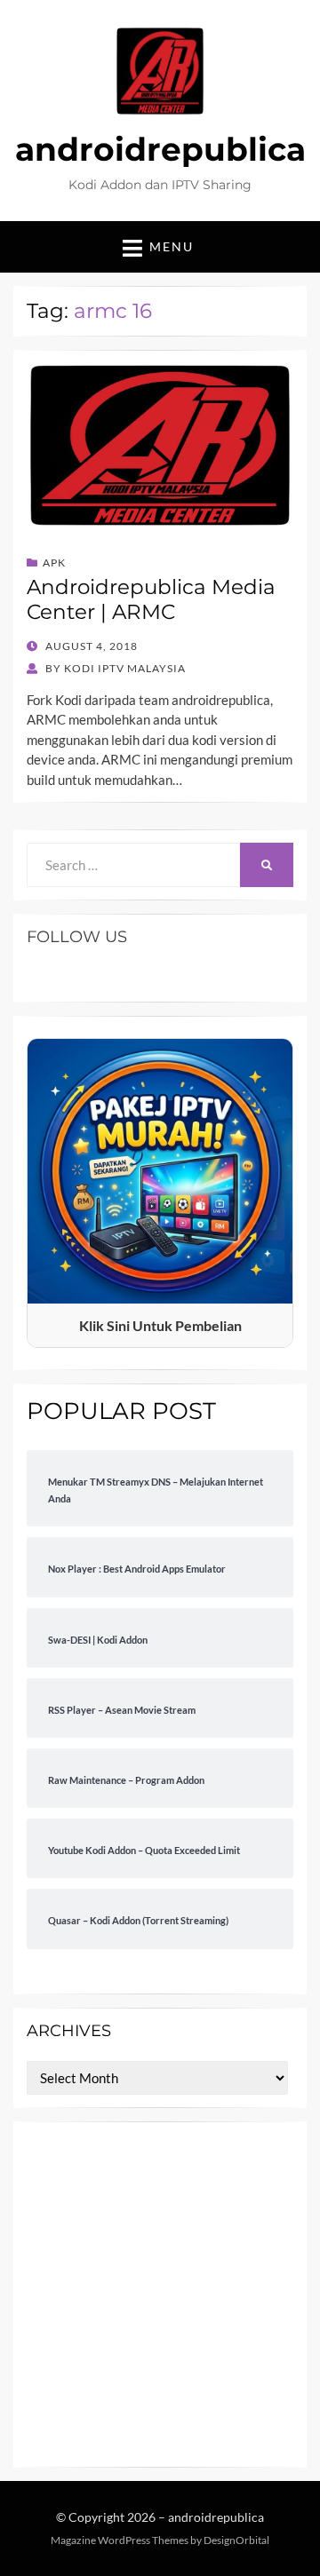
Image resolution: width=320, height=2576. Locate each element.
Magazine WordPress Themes (120, 2540)
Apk (54, 563)
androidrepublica (160, 149)
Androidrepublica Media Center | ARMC (151, 599)
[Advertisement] (160, 2295)
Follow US (77, 937)
